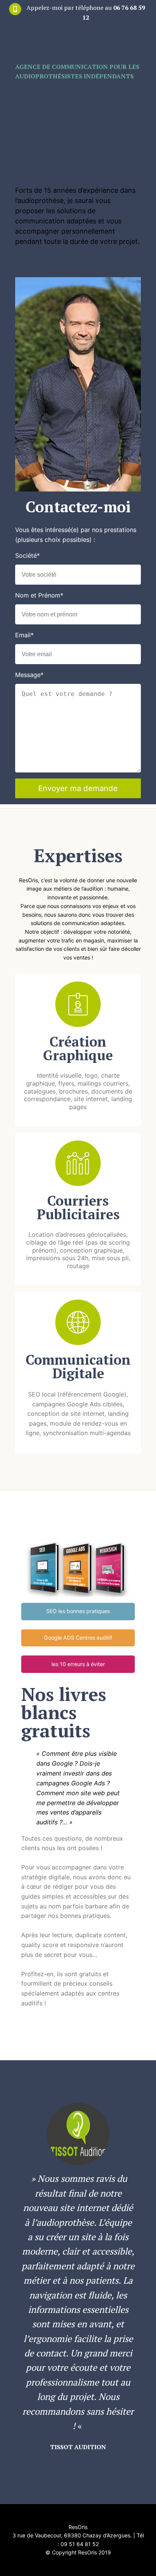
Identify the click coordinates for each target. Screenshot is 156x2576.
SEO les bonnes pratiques (78, 1611)
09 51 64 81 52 (80, 2544)
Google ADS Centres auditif (78, 1637)
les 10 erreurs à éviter (78, 1664)
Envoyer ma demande (78, 788)
